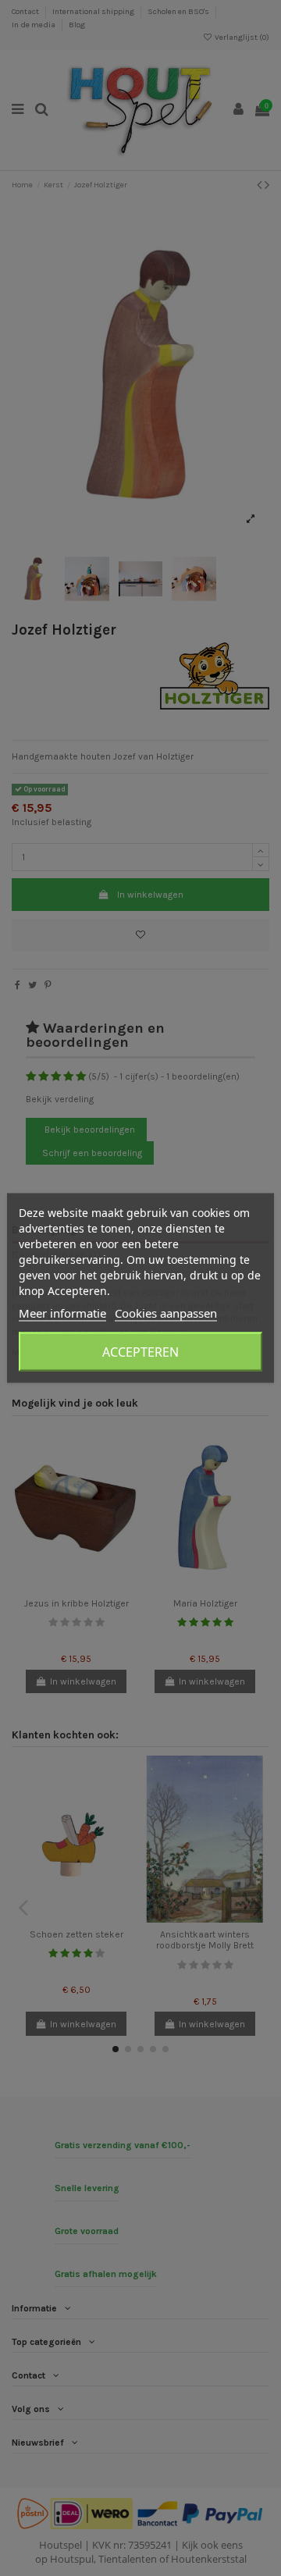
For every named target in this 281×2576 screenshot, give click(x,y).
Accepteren (140, 1352)
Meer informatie (62, 1313)
